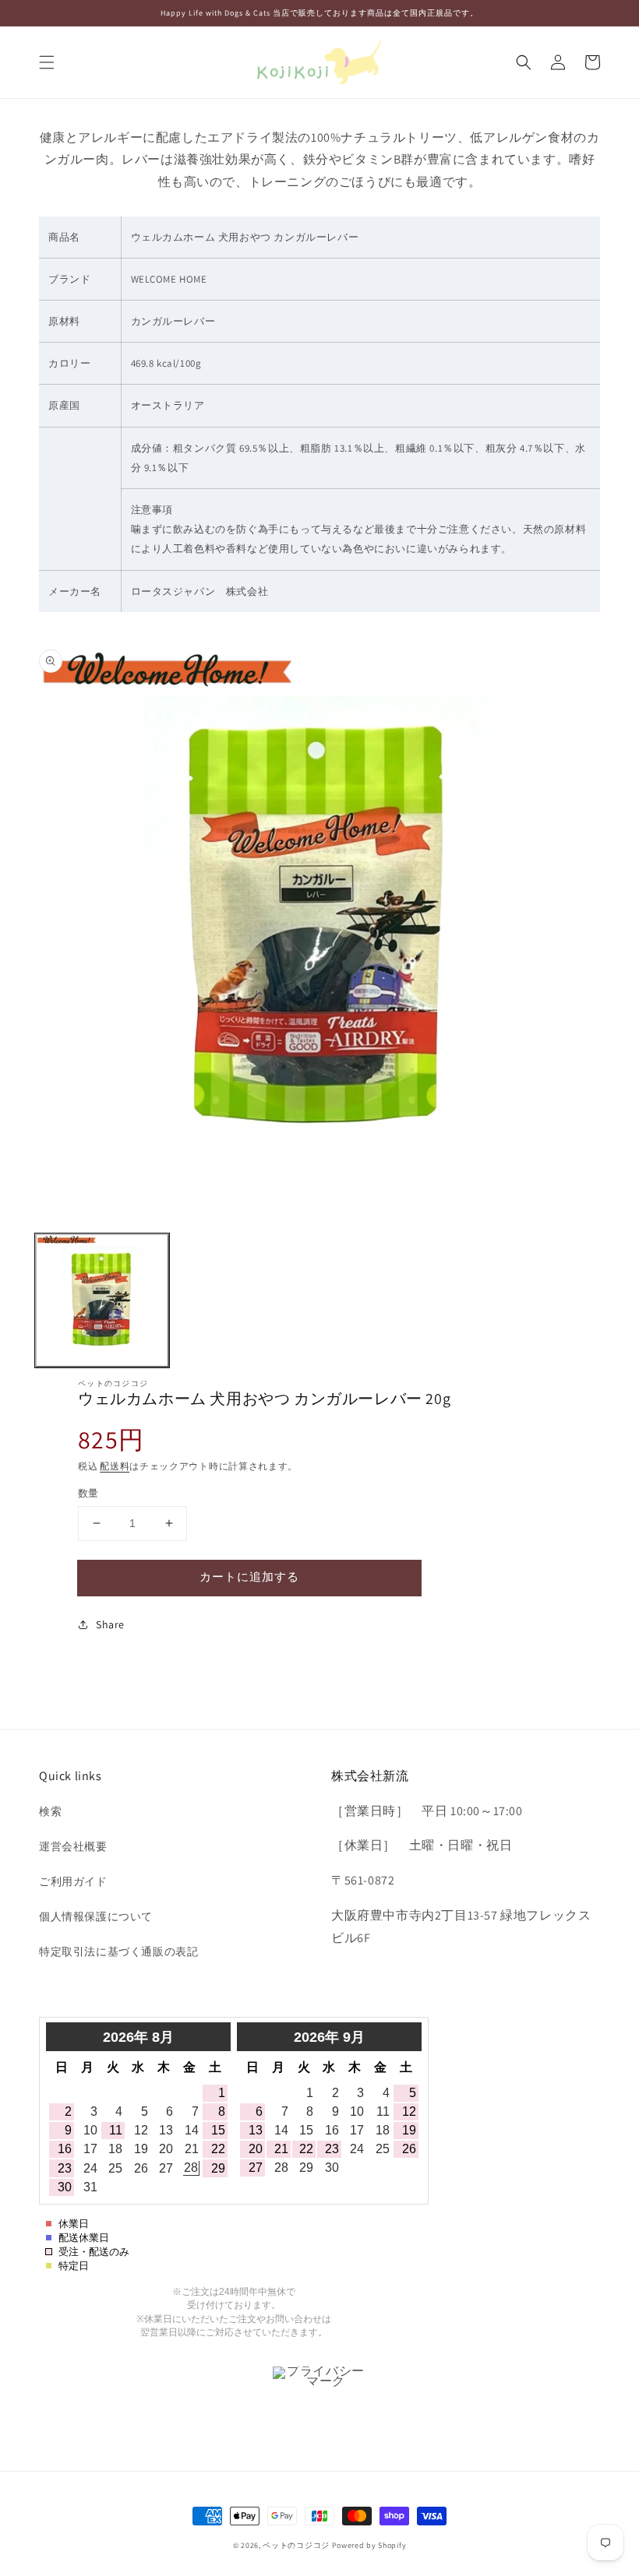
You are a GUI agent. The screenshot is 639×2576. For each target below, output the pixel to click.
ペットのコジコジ (296, 2545)
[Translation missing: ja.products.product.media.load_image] (102, 1300)
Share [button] (110, 1624)
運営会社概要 (73, 1846)
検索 (50, 1811)
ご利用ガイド (73, 1881)
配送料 (115, 1466)
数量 (88, 1493)
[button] (47, 62)
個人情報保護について (96, 1916)
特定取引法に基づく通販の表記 (118, 1951)
